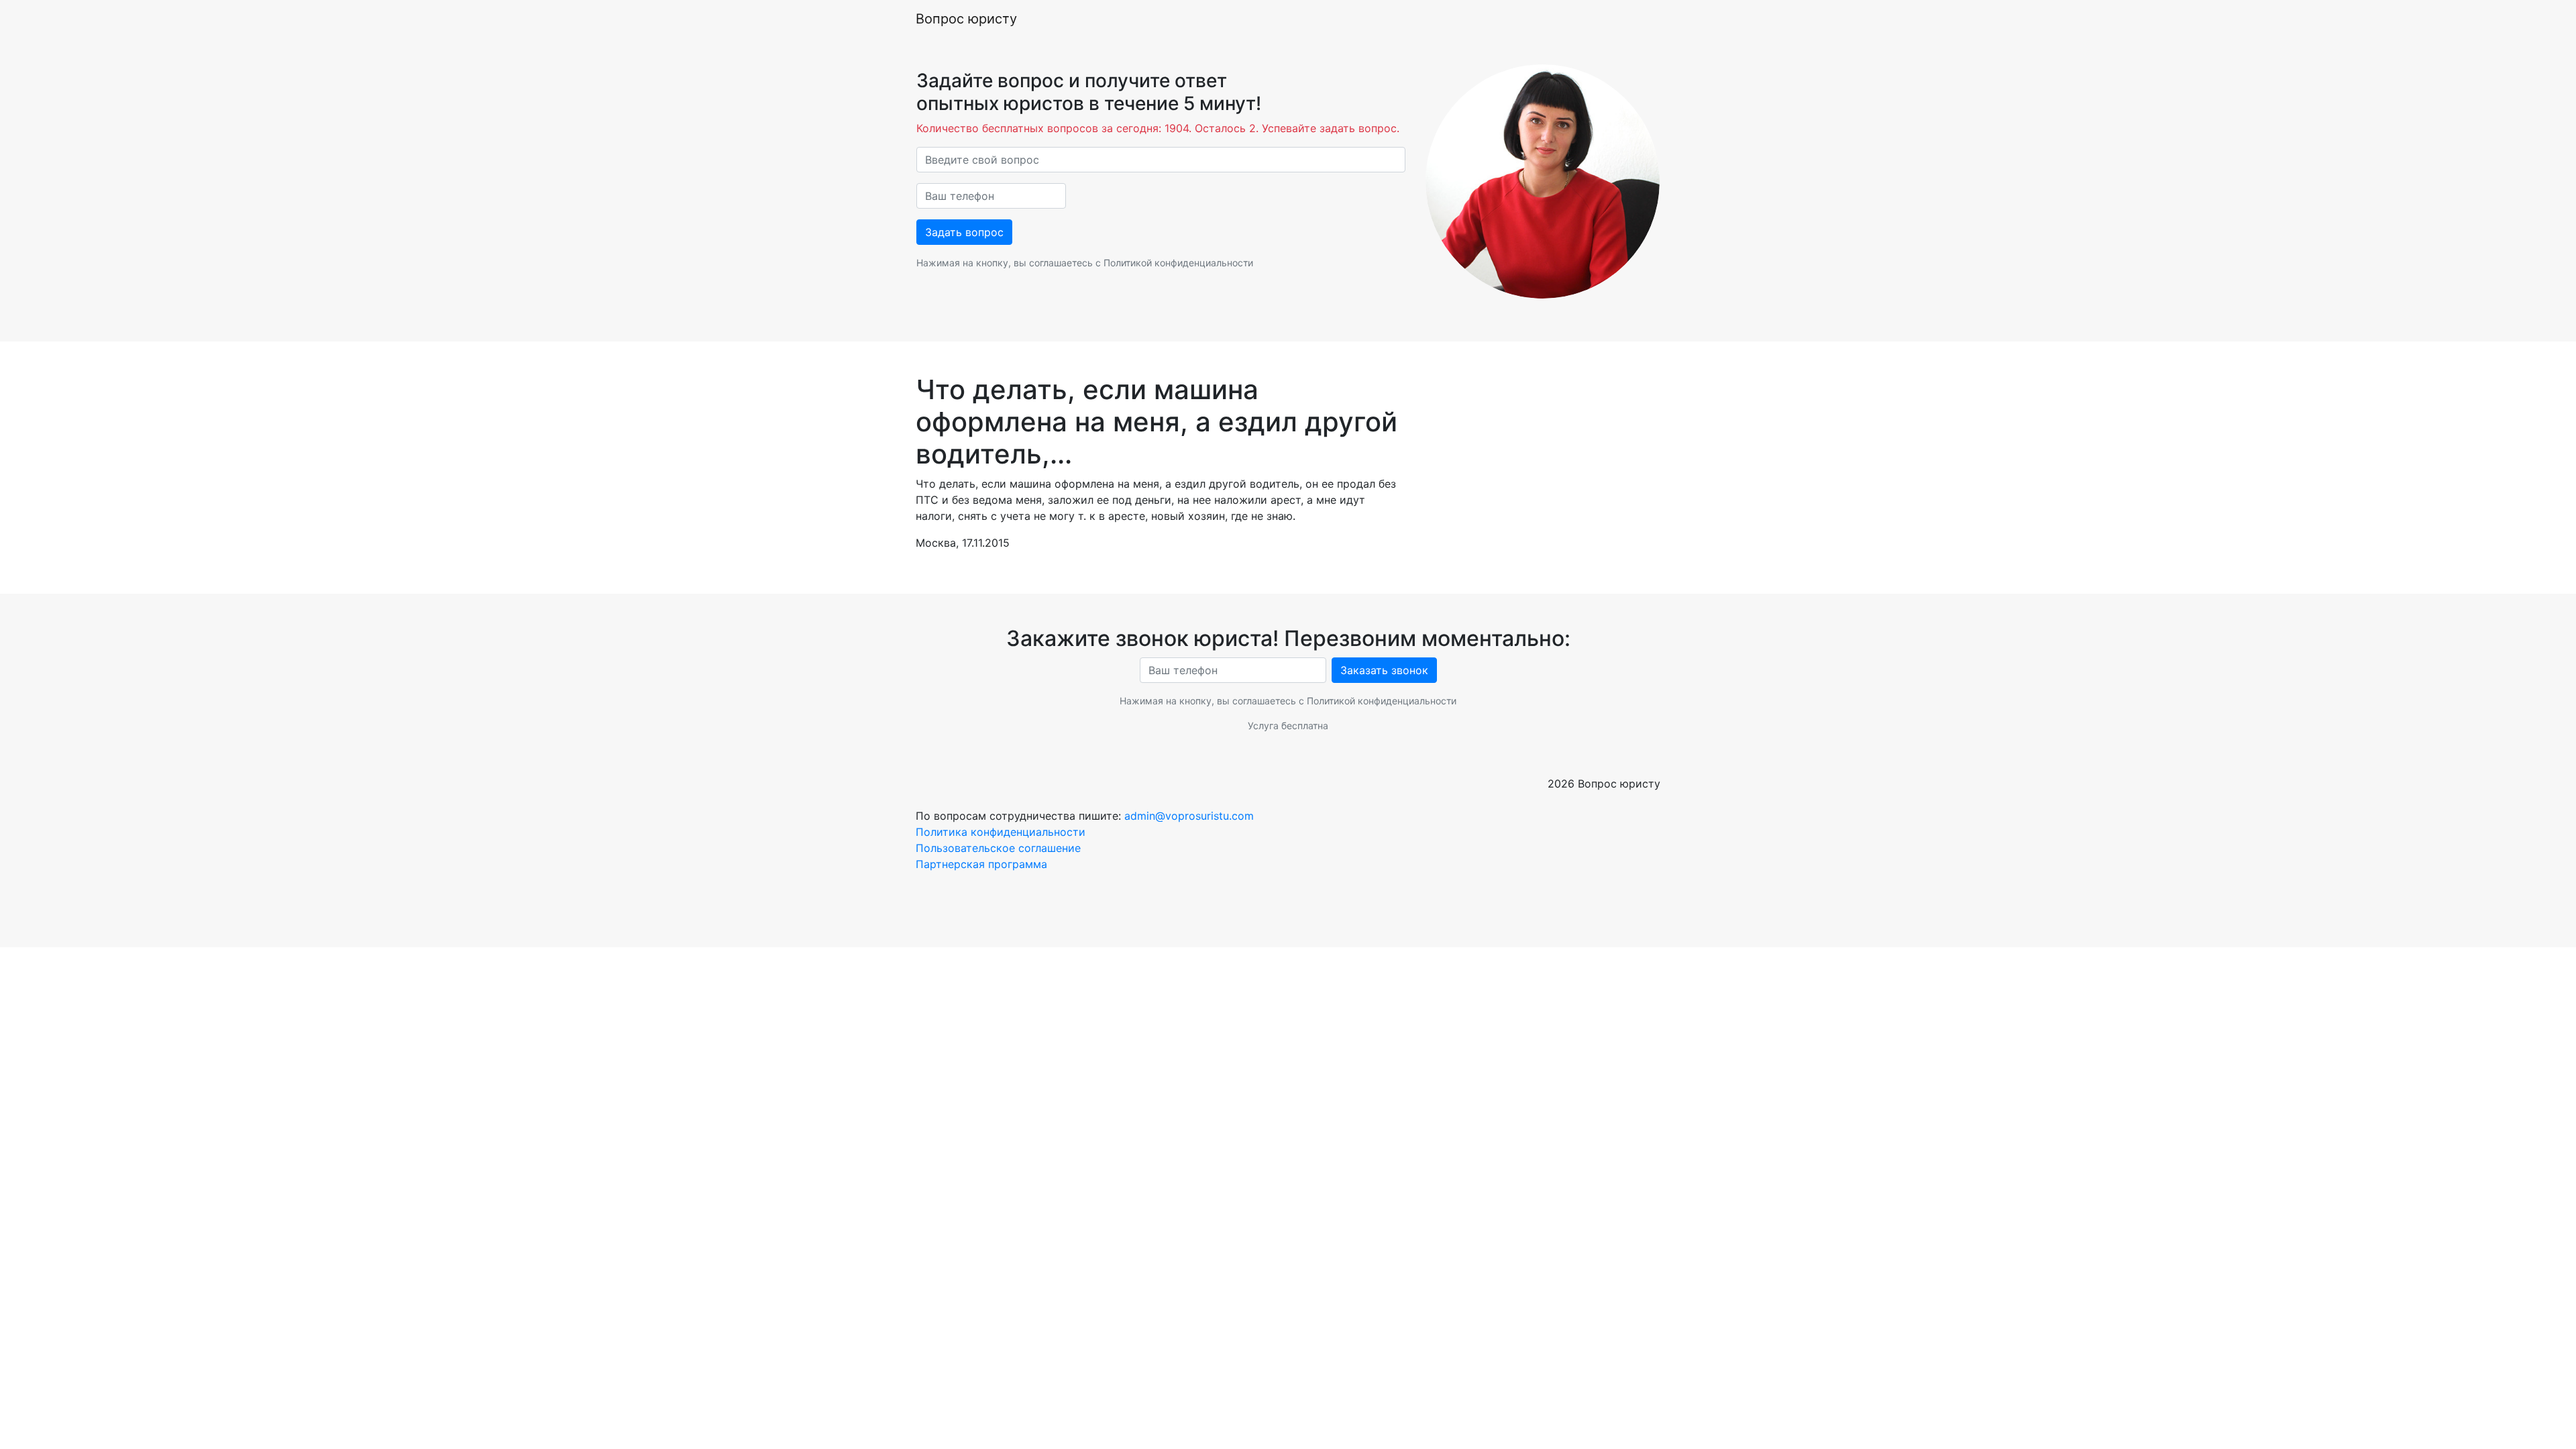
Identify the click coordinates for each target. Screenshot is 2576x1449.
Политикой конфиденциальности (1178, 263)
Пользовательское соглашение (998, 848)
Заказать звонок (1384, 670)
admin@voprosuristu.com (1189, 816)
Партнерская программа (981, 864)
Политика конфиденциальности (1001, 832)
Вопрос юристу (966, 19)
